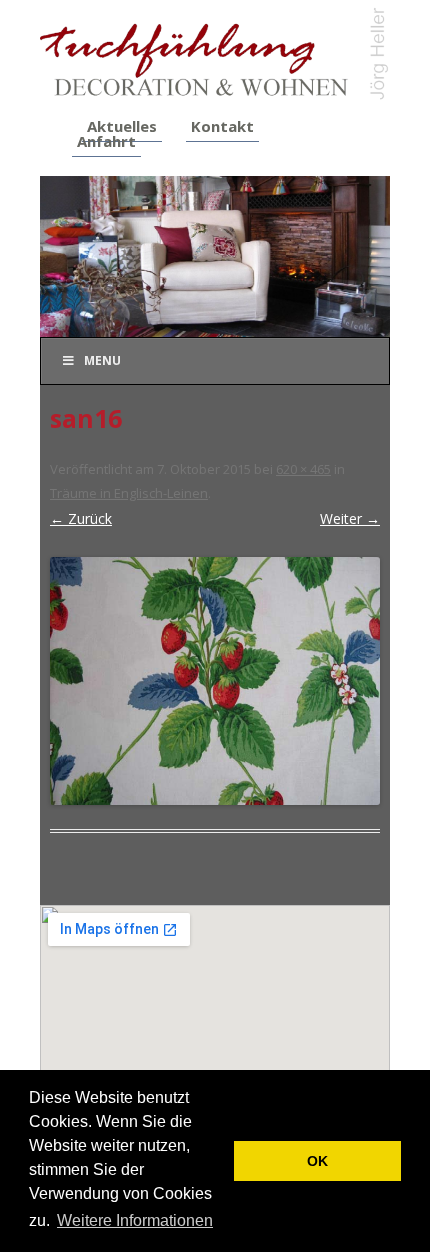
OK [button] (317, 1161)
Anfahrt (106, 141)
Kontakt (222, 126)
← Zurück (81, 518)
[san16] (215, 681)
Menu (102, 360)
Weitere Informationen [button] (135, 1220)
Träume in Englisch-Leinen (129, 493)
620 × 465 (303, 469)
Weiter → (350, 518)
